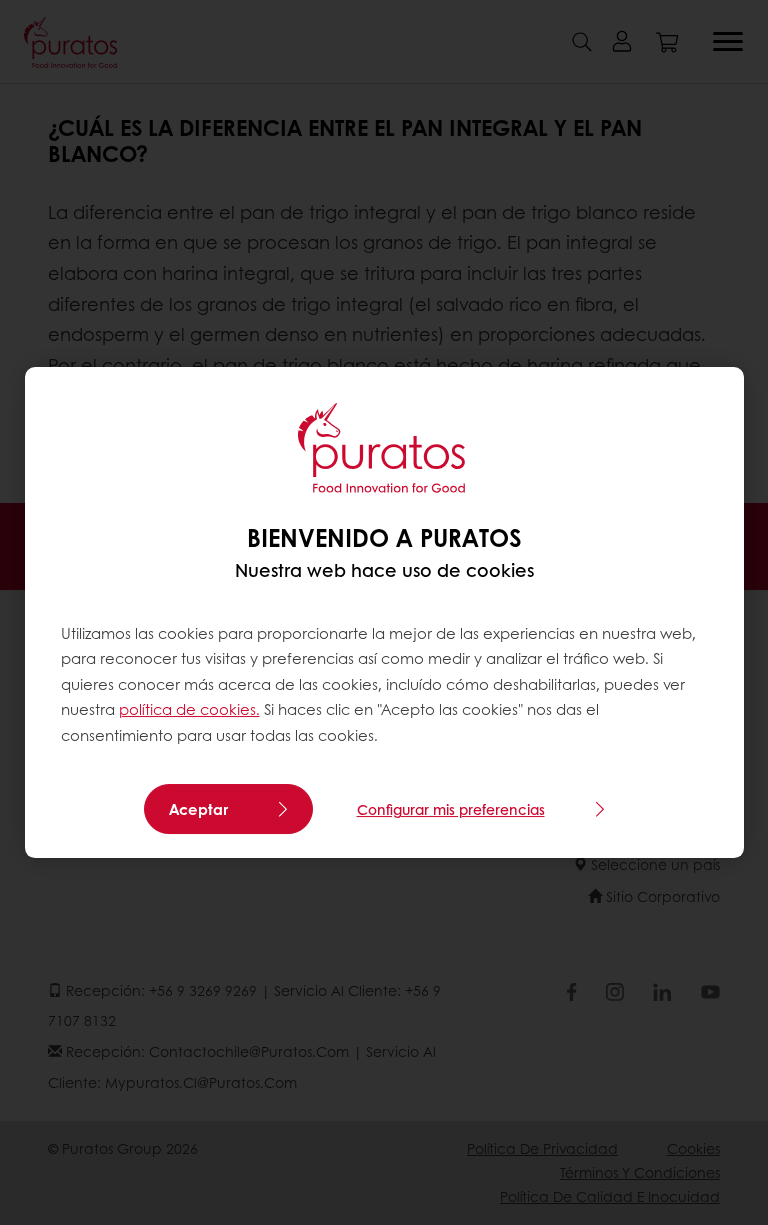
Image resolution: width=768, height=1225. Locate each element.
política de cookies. (189, 709)
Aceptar (198, 809)
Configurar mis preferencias (451, 809)
